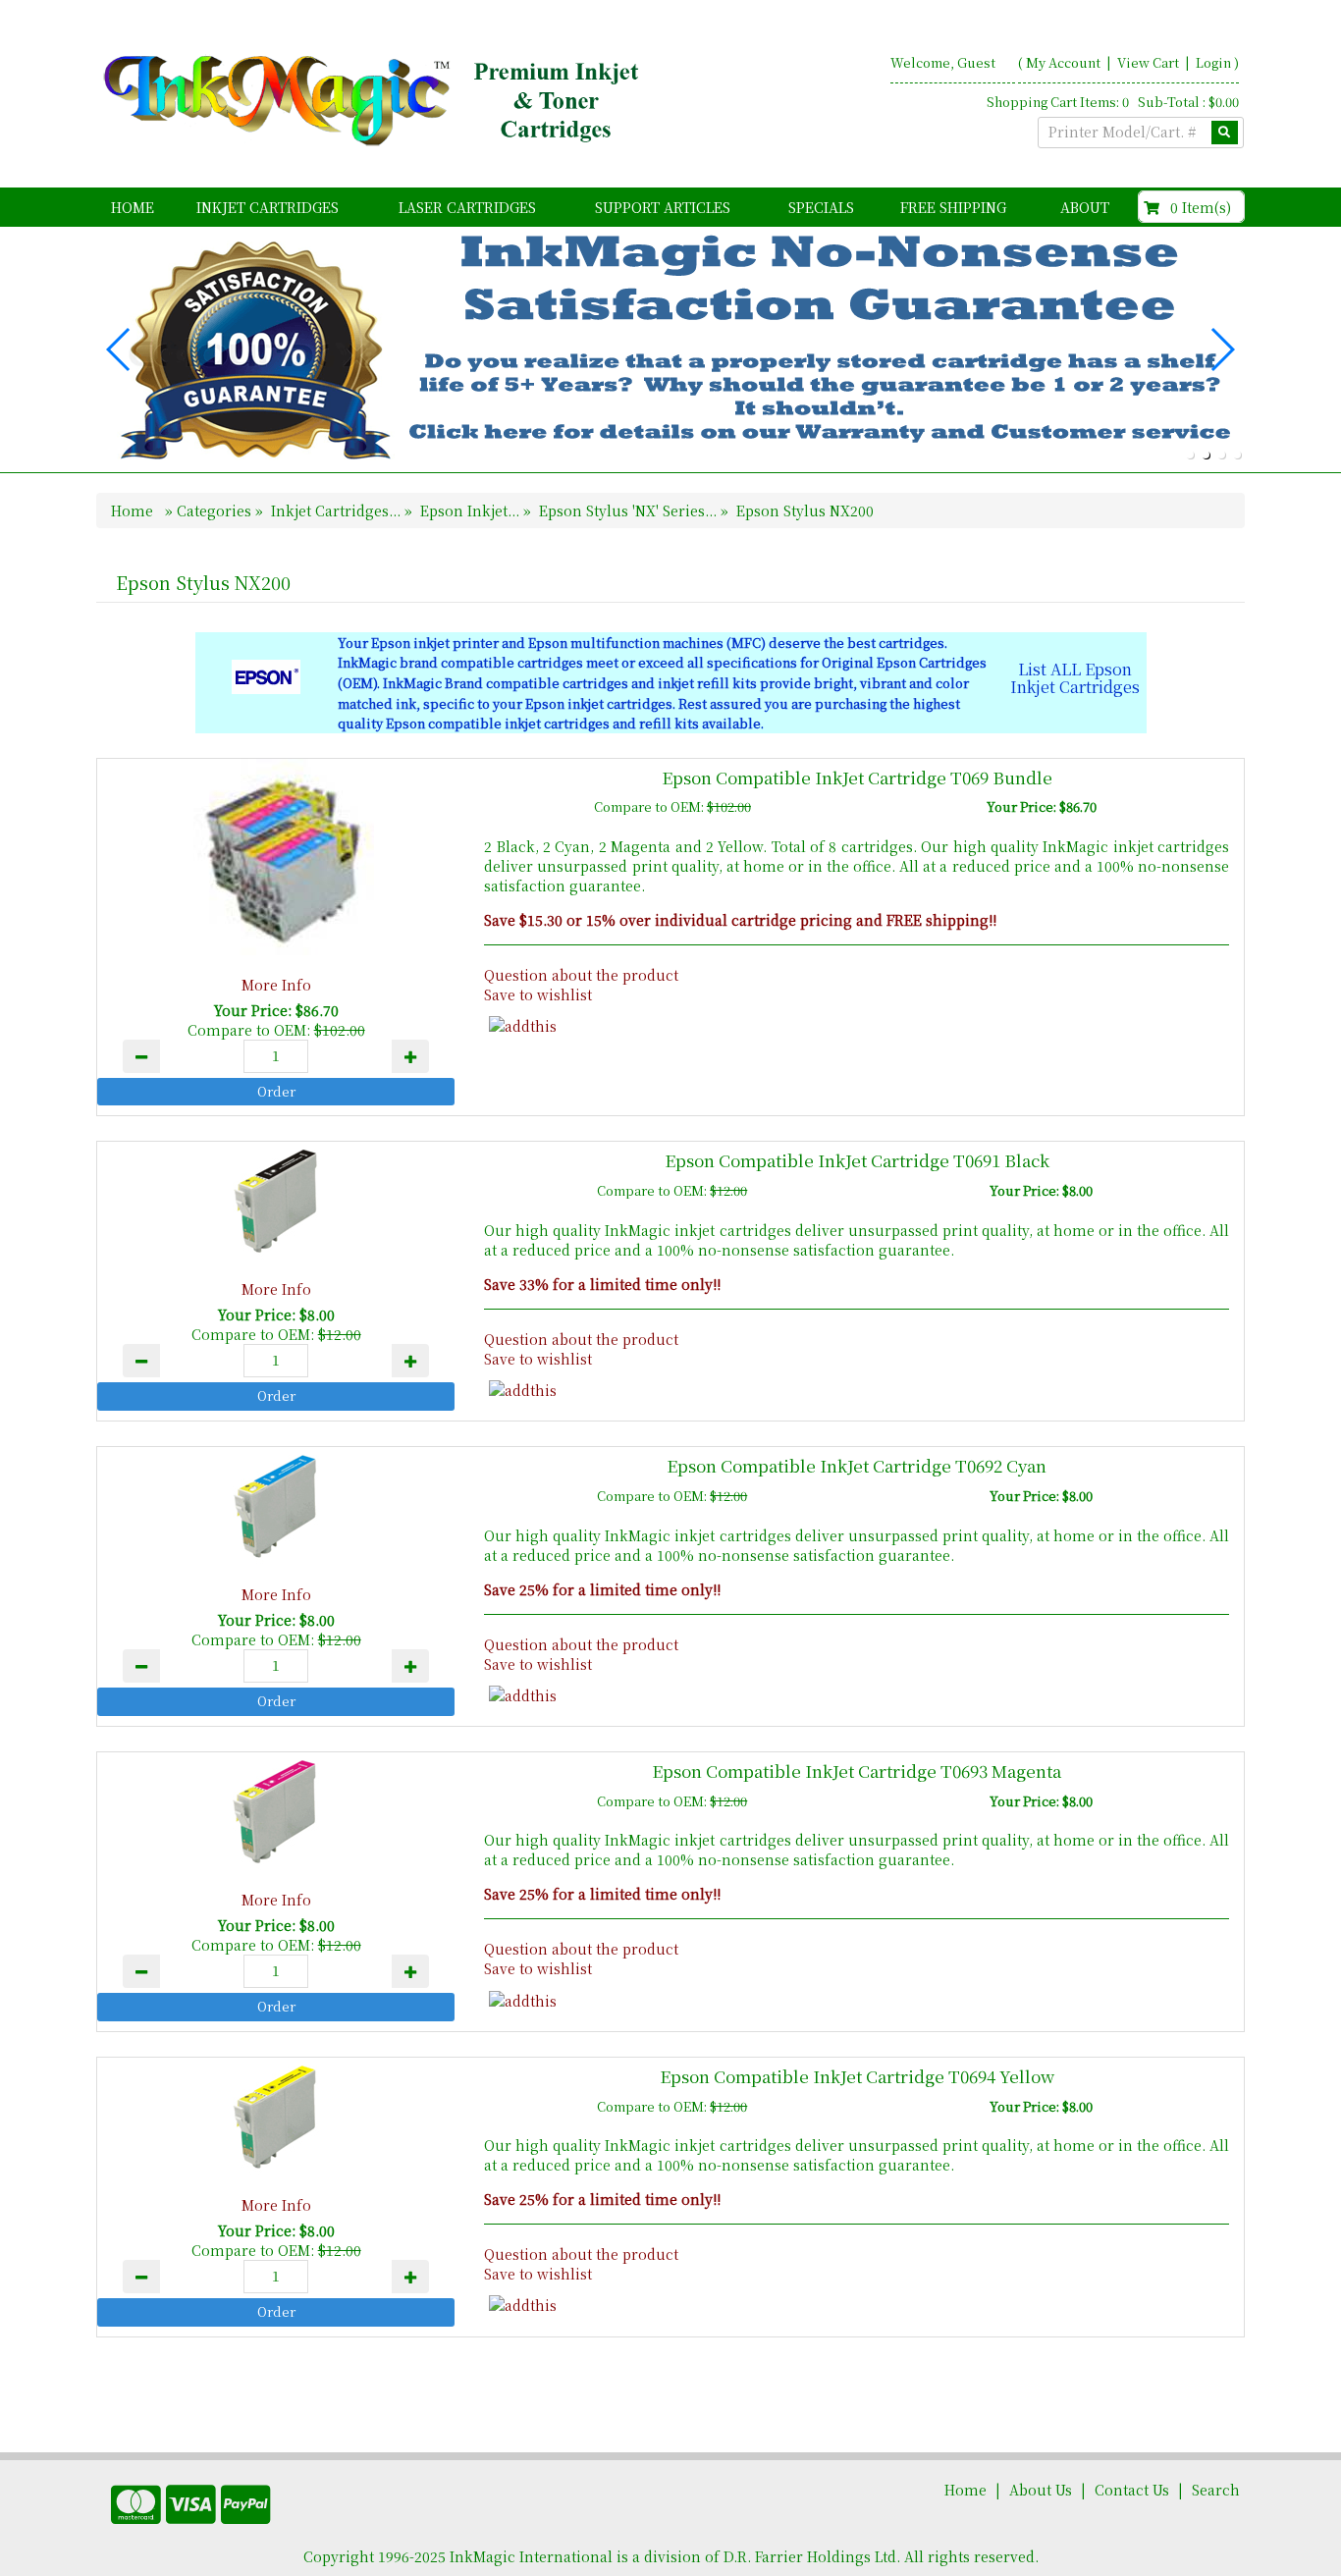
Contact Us (1132, 2490)
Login (1213, 62)
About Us (1041, 2490)
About (1085, 207)
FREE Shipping (953, 207)
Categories (216, 510)
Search (1216, 2490)
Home (133, 207)
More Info (276, 985)
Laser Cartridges (467, 207)
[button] (1190, 455)
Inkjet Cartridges (268, 207)
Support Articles (663, 207)
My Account (1063, 62)
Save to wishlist (538, 994)
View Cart (1150, 62)
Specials (821, 207)
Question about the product (581, 975)
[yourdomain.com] (375, 101)
